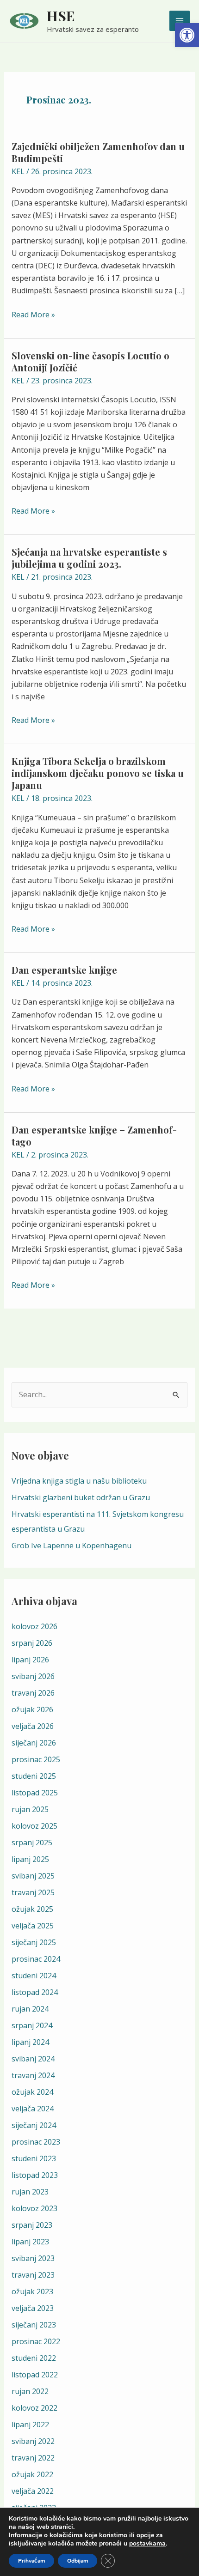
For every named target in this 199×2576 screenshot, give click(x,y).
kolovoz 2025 (34, 1826)
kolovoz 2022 (34, 2408)
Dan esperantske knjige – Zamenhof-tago (94, 1136)
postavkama (147, 2544)
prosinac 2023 (36, 2142)
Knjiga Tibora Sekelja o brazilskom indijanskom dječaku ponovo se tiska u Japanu (98, 773)
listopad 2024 (35, 1992)
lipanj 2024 (30, 2042)
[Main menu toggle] (180, 21)
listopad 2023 (35, 2175)
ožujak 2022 (32, 2474)
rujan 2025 (30, 1809)
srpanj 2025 (32, 1843)
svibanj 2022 (33, 2441)
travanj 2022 (33, 2458)
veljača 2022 (33, 2491)
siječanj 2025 (34, 1942)
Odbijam (78, 2561)
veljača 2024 (33, 2109)
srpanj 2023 (32, 2225)
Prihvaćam (31, 2561)
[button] (187, 35)
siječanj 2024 (34, 2125)
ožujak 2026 (32, 1709)
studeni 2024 (34, 1976)
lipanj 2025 (30, 1859)
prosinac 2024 (36, 1959)
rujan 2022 (30, 2391)
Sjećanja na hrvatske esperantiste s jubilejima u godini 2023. (89, 558)
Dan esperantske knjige (64, 970)
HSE (61, 16)
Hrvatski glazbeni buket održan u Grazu (81, 1497)
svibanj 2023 (33, 2258)
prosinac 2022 (36, 2341)
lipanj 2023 (30, 2242)
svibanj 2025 (33, 1876)
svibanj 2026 (33, 1676)
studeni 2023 (34, 2158)
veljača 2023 (33, 2308)
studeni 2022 (34, 2358)
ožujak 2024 (32, 2092)
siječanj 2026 (34, 1743)
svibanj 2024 (33, 2059)
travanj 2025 (33, 1892)
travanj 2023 (33, 2275)
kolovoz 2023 (34, 2208)
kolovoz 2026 (34, 1626)
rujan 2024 (30, 2009)
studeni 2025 (34, 1776)
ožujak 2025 (32, 1909)
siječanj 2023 (34, 2325)
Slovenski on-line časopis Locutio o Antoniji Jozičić (90, 361)
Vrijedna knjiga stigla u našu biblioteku (79, 1481)
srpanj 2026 (32, 1643)
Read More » (33, 314)
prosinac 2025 (36, 1759)
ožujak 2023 (32, 2291)
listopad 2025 (35, 1793)
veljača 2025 (33, 1926)
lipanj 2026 (30, 1660)
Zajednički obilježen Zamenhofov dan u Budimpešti (98, 152)
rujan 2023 (30, 2192)
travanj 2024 (33, 2075)
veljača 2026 (33, 1726)
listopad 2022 (35, 2375)
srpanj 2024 (32, 2025)
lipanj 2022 (30, 2424)
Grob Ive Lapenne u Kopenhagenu (72, 1546)
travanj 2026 (33, 1693)
